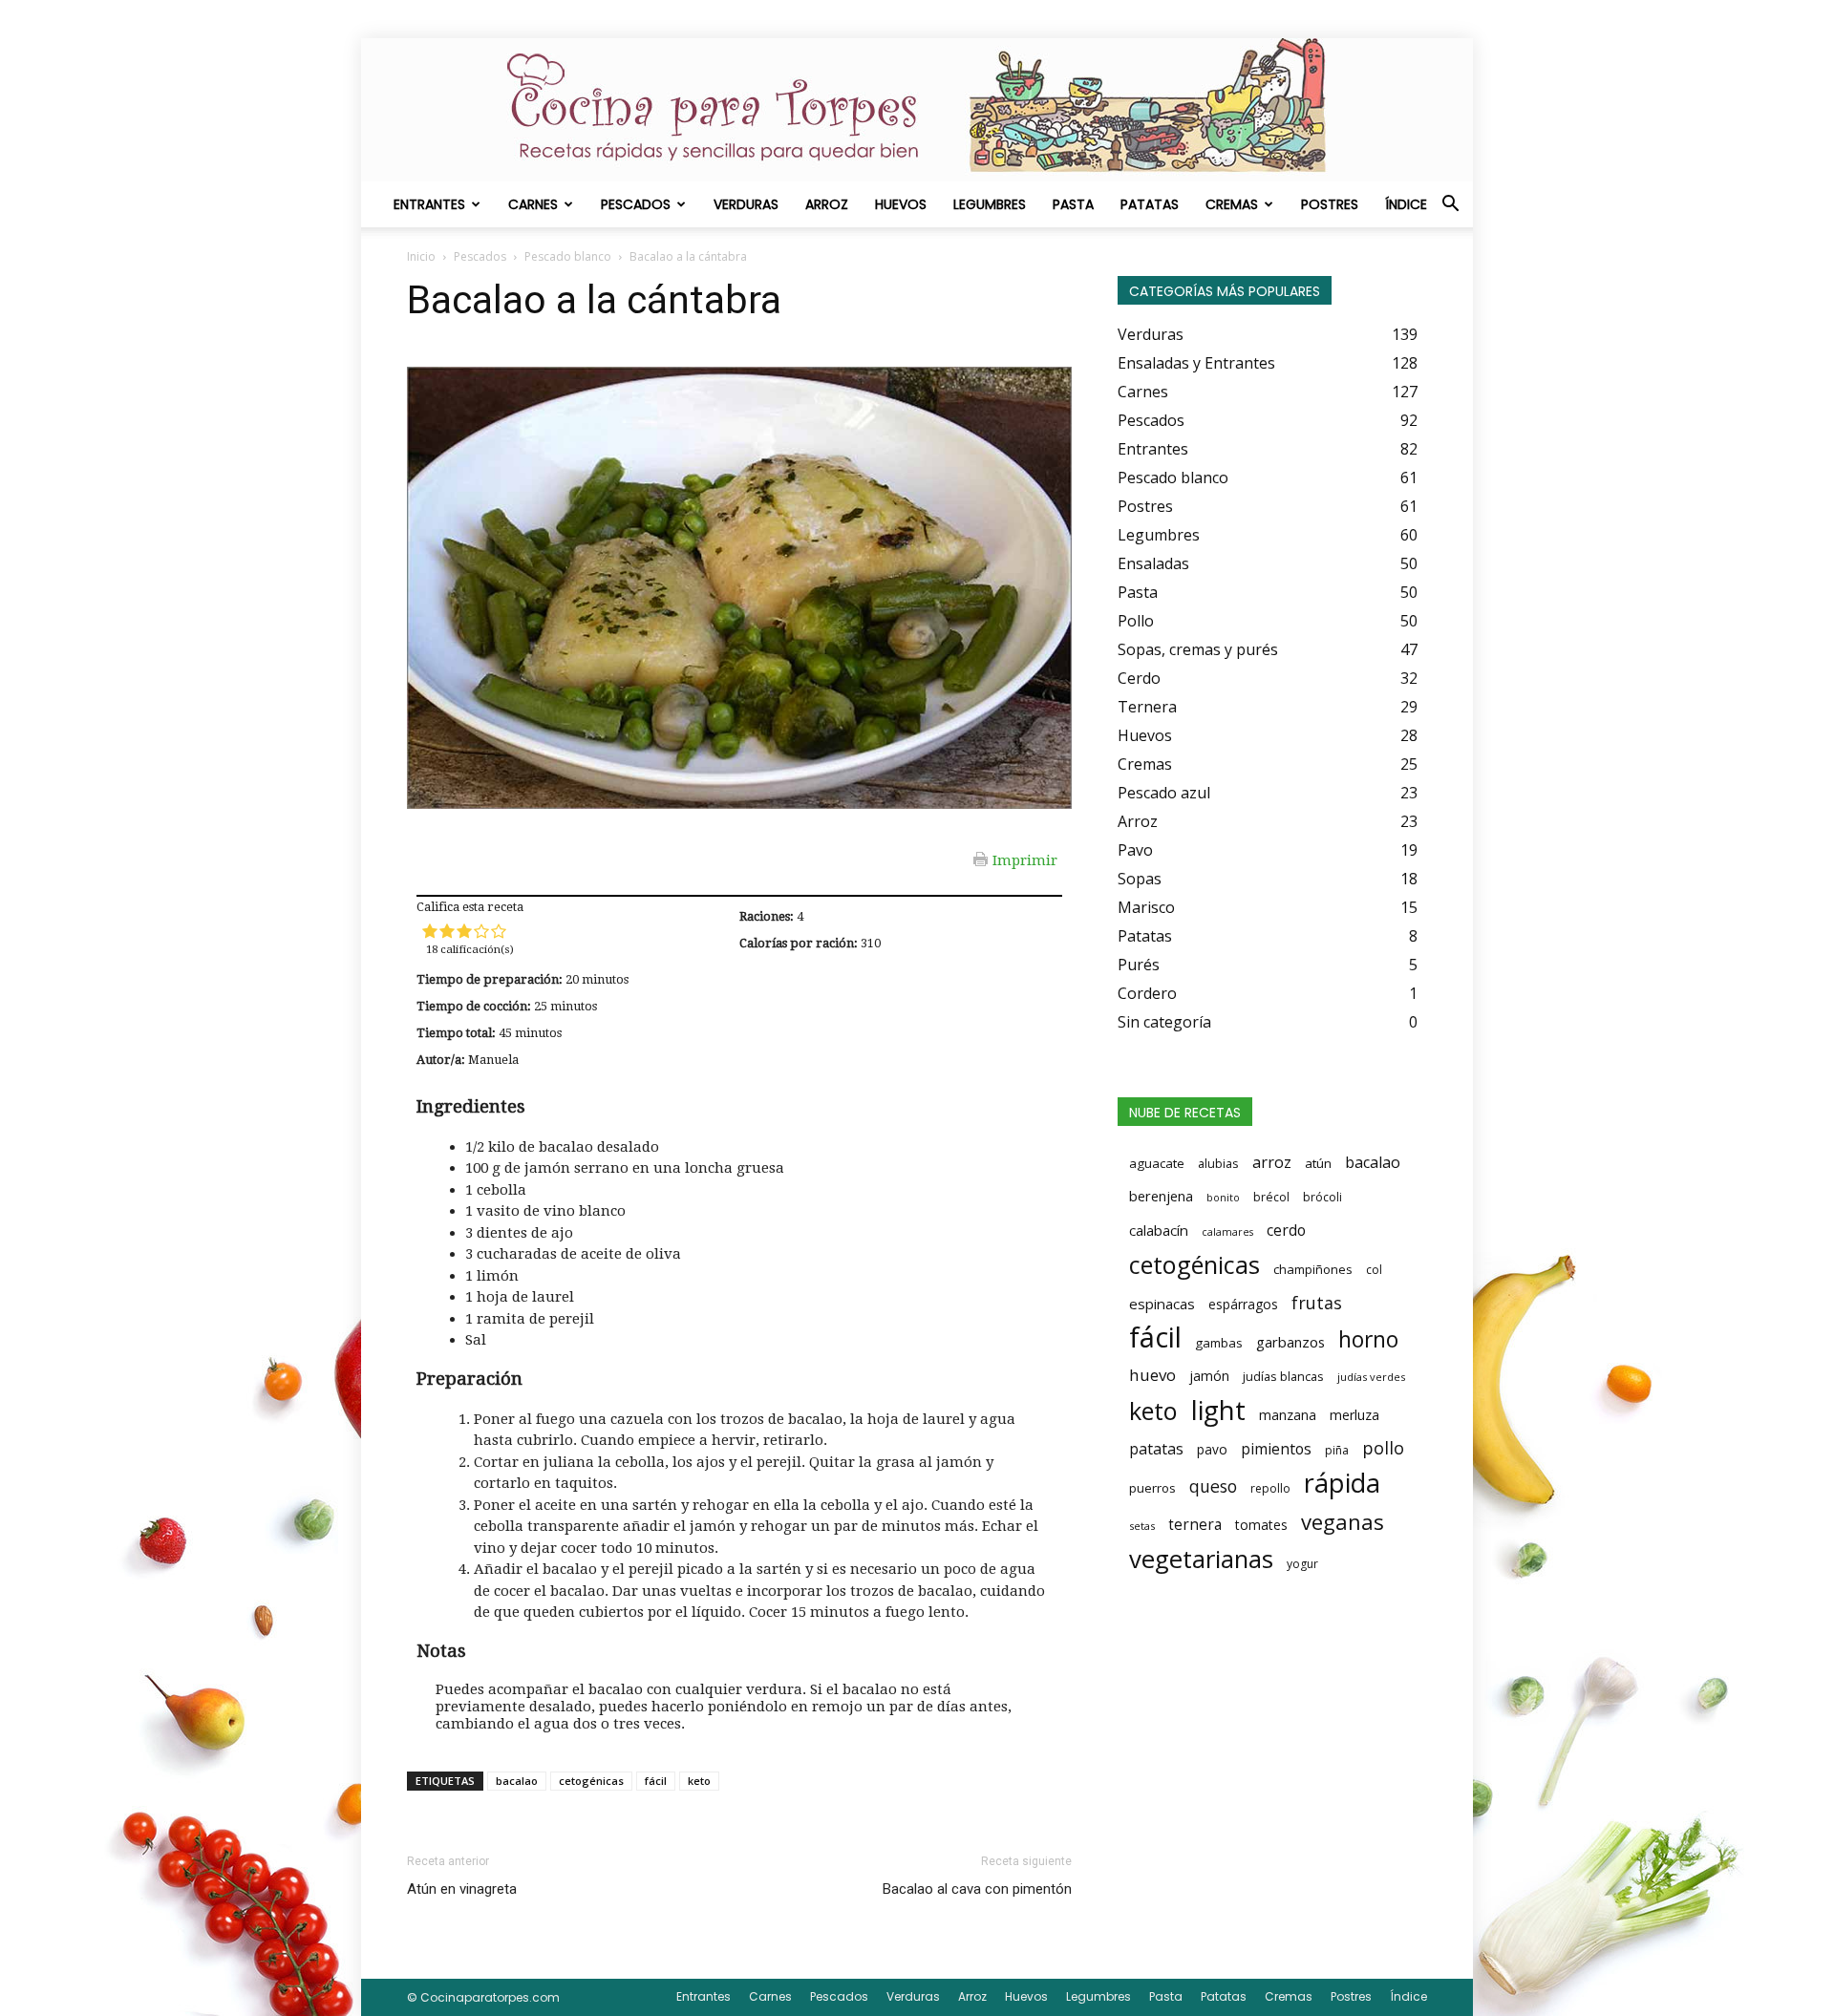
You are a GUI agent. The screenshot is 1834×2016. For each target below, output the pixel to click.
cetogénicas (591, 1781)
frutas (1317, 1303)
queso (1213, 1486)
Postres (1330, 204)
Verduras (746, 204)
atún (1318, 1163)
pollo (1383, 1448)
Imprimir (1025, 859)
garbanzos (1290, 1342)
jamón (1209, 1376)
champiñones (1313, 1269)
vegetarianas (1201, 1559)
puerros (1152, 1488)
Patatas (1150, 204)
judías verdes (1371, 1377)
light (1218, 1410)
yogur (1302, 1564)
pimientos (1276, 1449)
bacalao (517, 1781)
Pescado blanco (568, 256)
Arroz (827, 204)
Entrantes (429, 204)
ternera (1195, 1525)
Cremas (1232, 204)
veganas (1343, 1521)
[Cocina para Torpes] (917, 110)
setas (1142, 1526)
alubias (1218, 1163)
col (1374, 1270)
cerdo (1286, 1230)
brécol (1271, 1197)
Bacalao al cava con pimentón (977, 1889)
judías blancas (1283, 1376)
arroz (1272, 1162)
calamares (1227, 1232)
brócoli (1322, 1197)
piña (1337, 1450)
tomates (1261, 1525)
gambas (1219, 1343)
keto (699, 1781)
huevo (1152, 1375)
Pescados (636, 204)
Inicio (421, 256)
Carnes (533, 204)
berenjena (1161, 1196)
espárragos (1243, 1304)
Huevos (901, 204)
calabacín (1159, 1230)
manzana (1288, 1415)
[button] (1450, 205)
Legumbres (990, 204)
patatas (1156, 1449)
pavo (1212, 1449)
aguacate (1157, 1163)
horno (1368, 1339)
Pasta (1073, 204)
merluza (1354, 1415)
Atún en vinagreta (462, 1889)
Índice (1406, 204)
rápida (1342, 1483)
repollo (1270, 1488)
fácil (656, 1781)
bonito (1223, 1198)
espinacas (1162, 1304)
